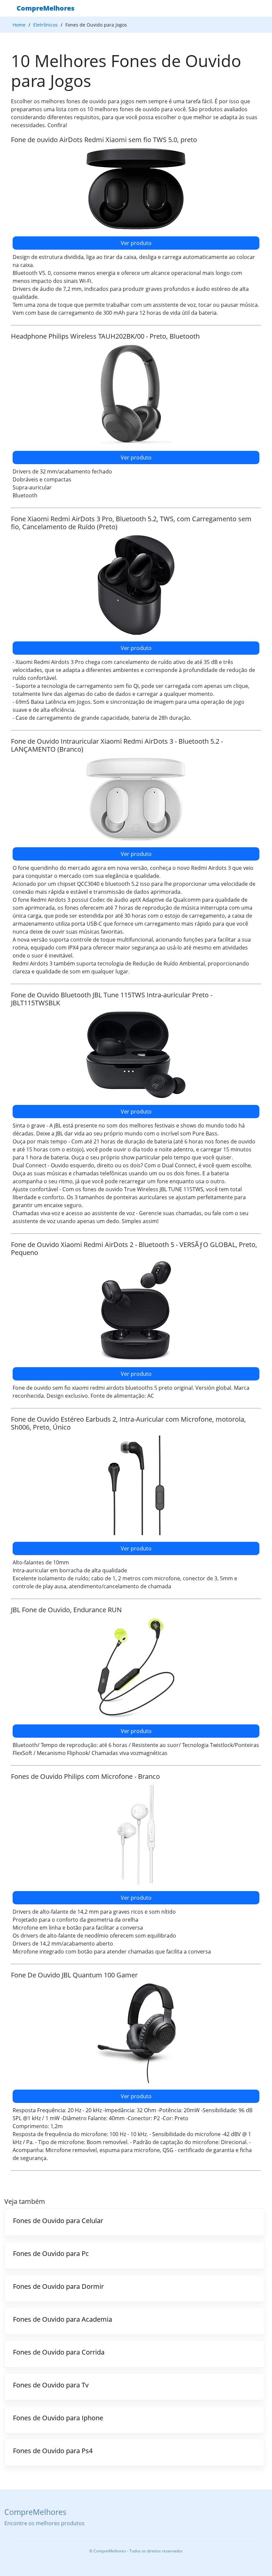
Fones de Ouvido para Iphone (58, 2418)
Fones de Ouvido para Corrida (59, 2352)
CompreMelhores (46, 8)
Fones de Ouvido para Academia (63, 2319)
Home (19, 25)
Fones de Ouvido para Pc (51, 2253)
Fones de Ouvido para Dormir (58, 2286)
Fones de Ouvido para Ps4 (53, 2451)
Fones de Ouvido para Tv (51, 2385)
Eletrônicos (45, 25)
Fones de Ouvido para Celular (58, 2221)
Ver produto (136, 243)
